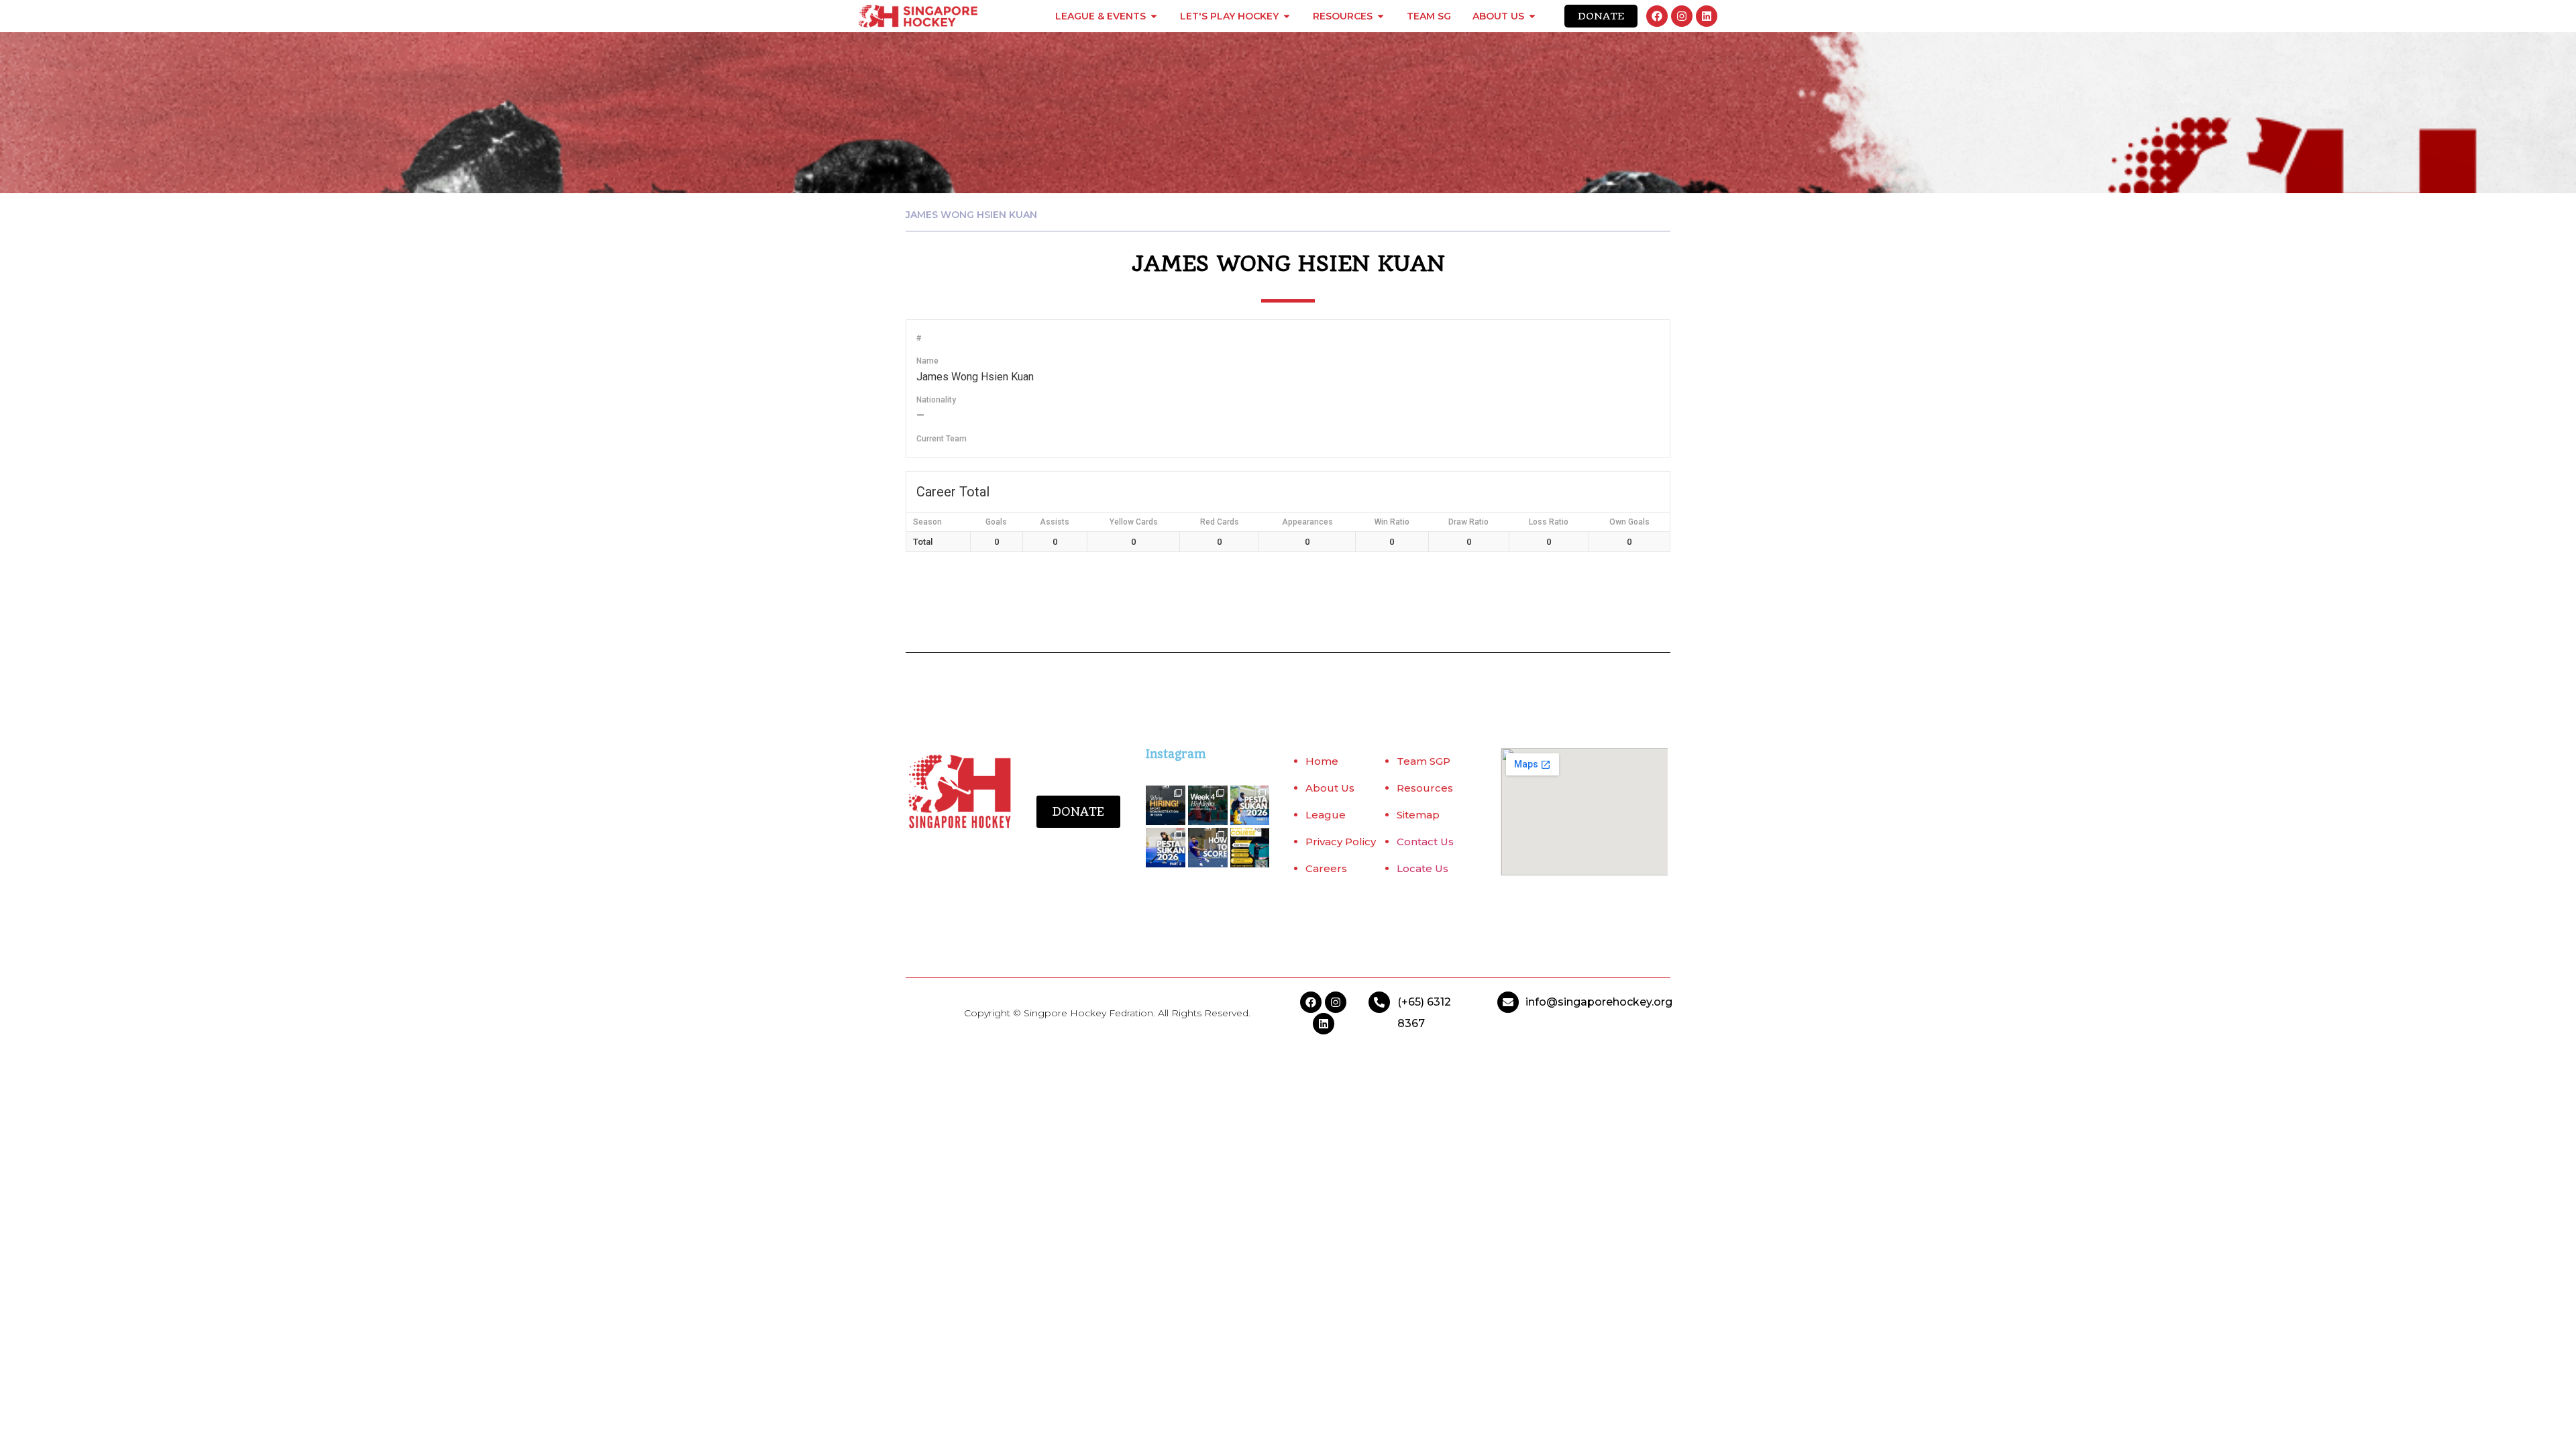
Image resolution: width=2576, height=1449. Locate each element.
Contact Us (1425, 842)
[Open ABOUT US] (1532, 16)
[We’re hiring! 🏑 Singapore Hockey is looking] (1166, 805)
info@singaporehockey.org (1599, 1002)
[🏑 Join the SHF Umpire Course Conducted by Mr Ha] (1250, 848)
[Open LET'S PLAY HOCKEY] (1287, 16)
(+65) (1412, 1002)
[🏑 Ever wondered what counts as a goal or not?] (1208, 848)
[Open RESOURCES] (1381, 16)
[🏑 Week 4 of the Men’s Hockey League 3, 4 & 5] (1208, 805)
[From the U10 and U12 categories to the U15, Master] (1250, 805)
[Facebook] (1657, 16)
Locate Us (1423, 868)
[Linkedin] (1707, 16)
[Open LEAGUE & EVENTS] (1154, 16)
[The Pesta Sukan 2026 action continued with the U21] (1166, 848)
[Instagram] (1682, 16)
